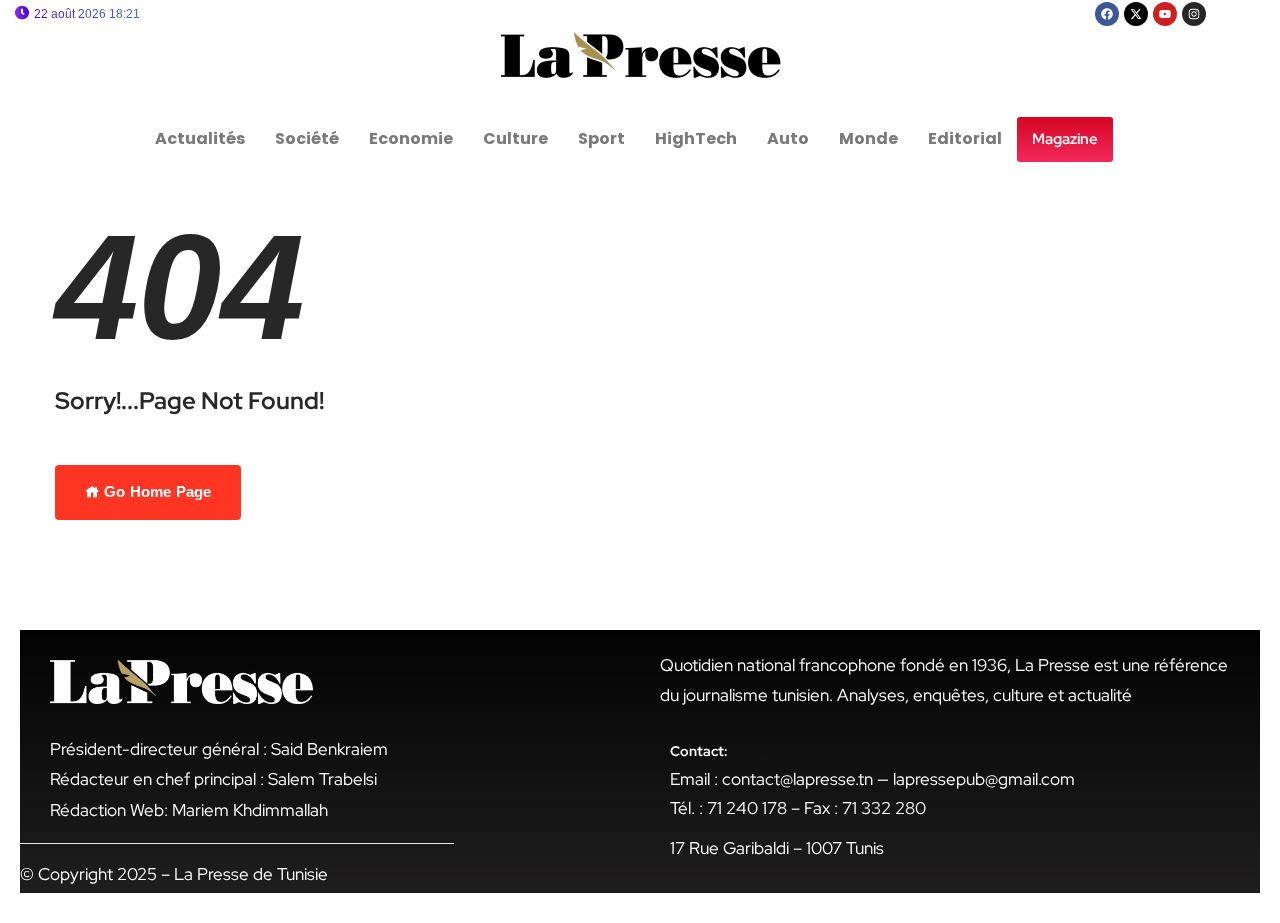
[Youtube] (1165, 14)
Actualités (200, 138)
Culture (515, 138)
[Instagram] (1194, 14)
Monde (868, 138)
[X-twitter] (1136, 14)
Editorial (965, 138)
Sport (601, 138)
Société (307, 138)
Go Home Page (155, 491)
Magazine (1065, 139)
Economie (411, 138)
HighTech (696, 138)
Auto (788, 138)
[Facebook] (1107, 14)
